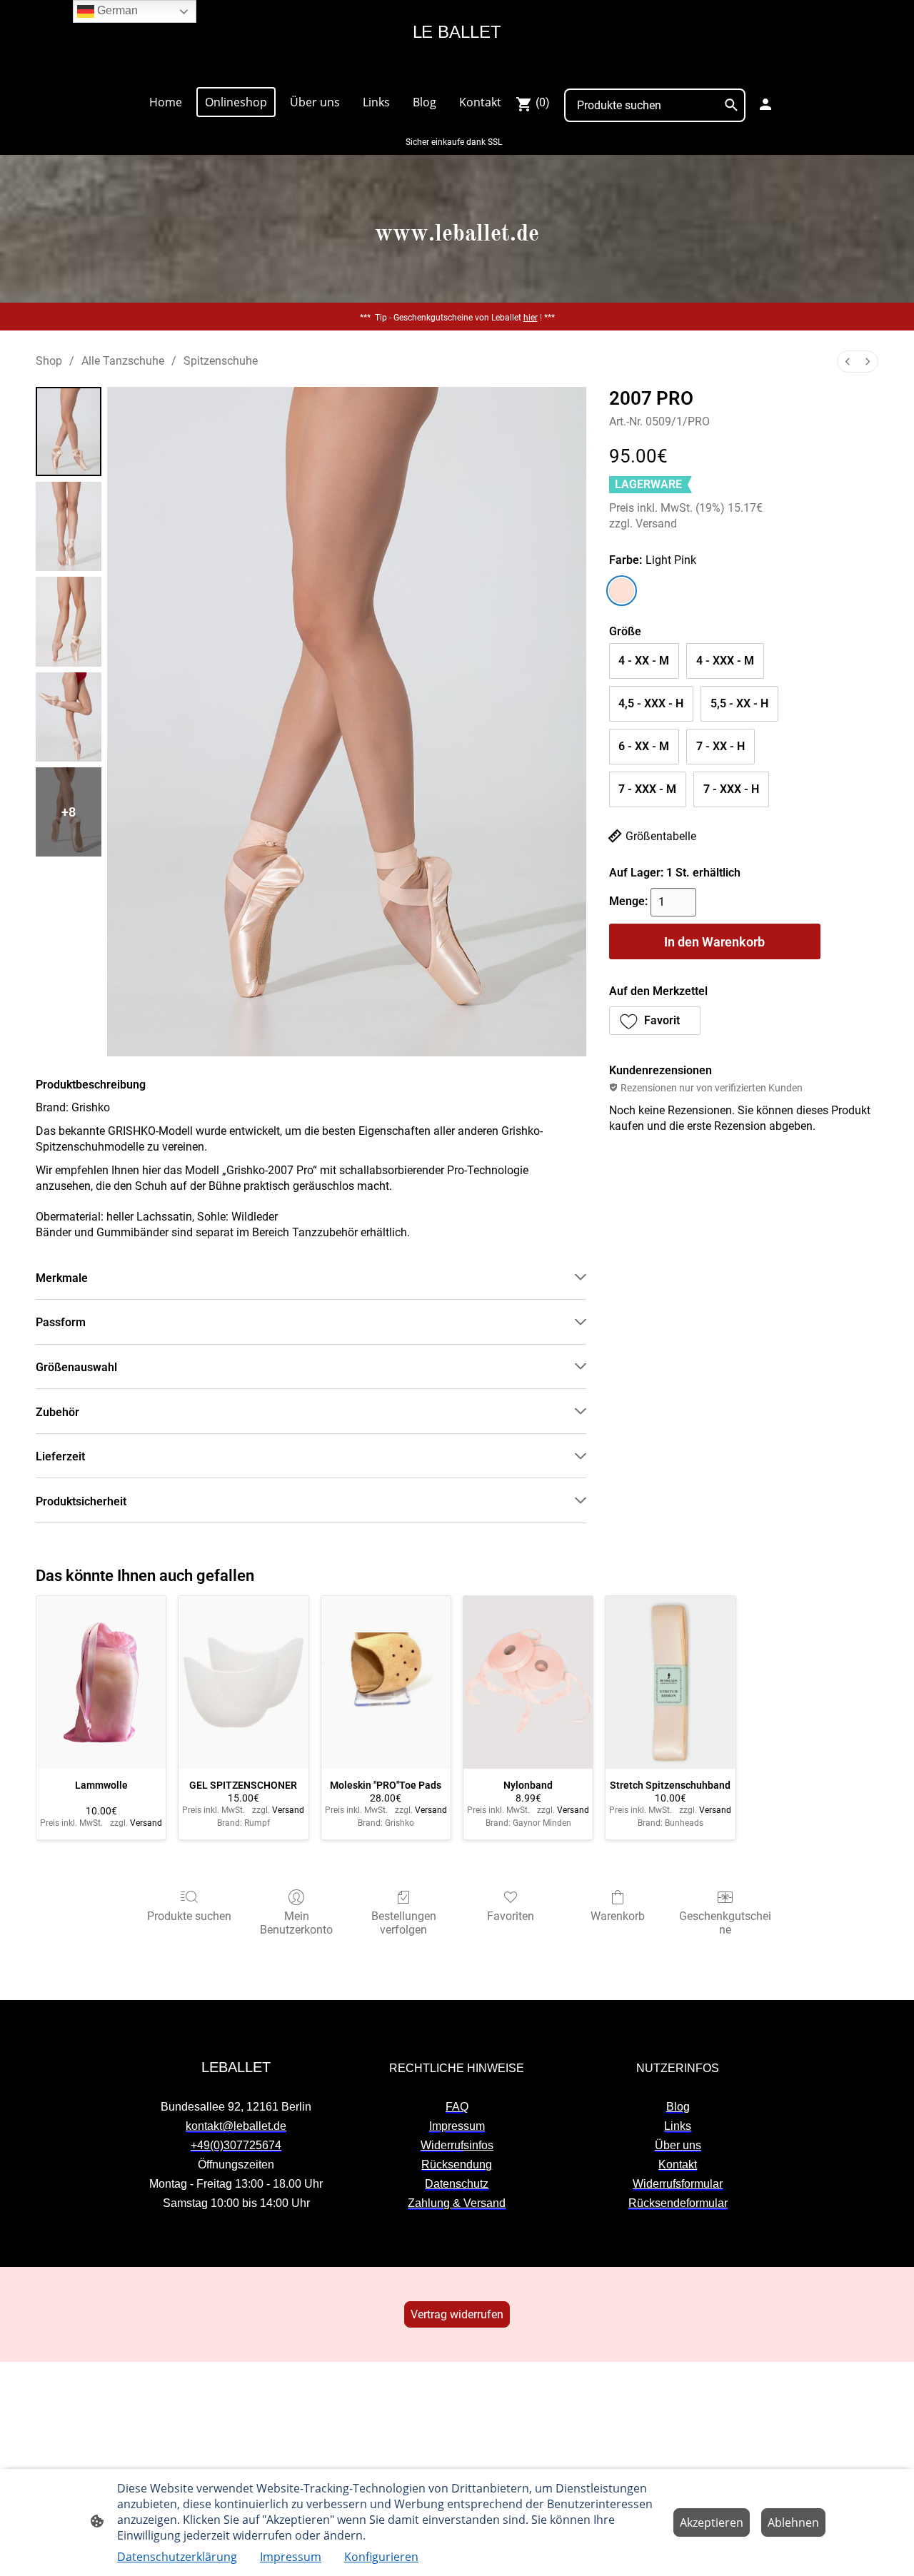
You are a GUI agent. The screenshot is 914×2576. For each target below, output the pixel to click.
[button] (655, 1021)
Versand (656, 524)
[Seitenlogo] (457, 69)
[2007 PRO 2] (69, 621)
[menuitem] (848, 362)
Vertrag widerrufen (457, 2314)
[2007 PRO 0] (69, 431)
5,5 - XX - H (739, 703)
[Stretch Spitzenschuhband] (670, 1682)
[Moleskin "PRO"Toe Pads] (386, 1682)
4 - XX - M (644, 661)
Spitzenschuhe (221, 361)
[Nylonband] (528, 1682)
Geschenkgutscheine (725, 1923)
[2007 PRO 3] (69, 717)
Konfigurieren (381, 2557)
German (116, 10)
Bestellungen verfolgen (404, 1923)
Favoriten (511, 1916)
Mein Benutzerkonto (296, 1923)
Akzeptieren (712, 2522)
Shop (49, 361)
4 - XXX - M (725, 661)
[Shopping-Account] (765, 104)
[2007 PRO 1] (69, 526)
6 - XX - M (644, 746)
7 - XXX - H (731, 789)
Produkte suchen (189, 1916)
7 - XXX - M (647, 789)
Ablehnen (793, 2522)
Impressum (291, 2557)
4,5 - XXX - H (651, 703)
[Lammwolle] (101, 1682)
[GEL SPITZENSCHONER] (243, 1682)
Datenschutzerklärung (177, 2557)
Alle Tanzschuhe (123, 361)
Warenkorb (618, 1916)
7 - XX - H (720, 746)
